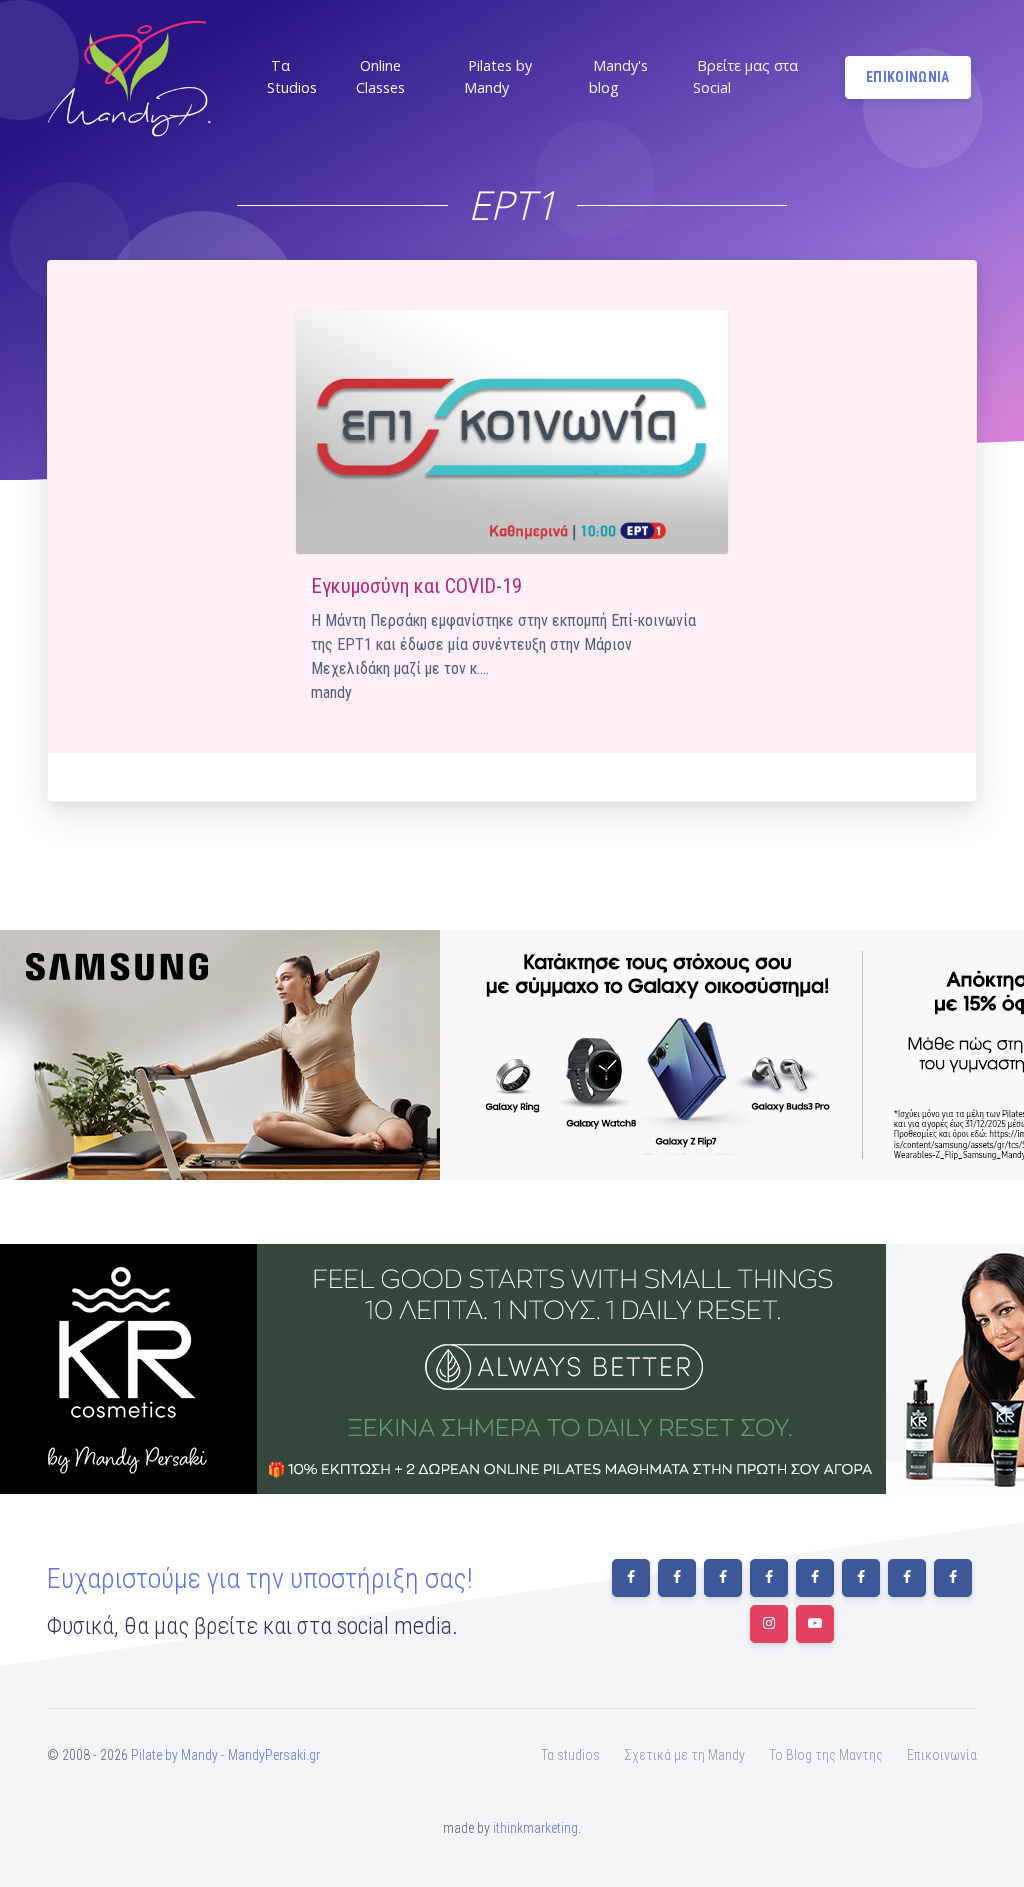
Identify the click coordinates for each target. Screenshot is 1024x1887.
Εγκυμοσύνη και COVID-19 (416, 586)
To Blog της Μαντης (826, 1755)
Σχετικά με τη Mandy (684, 1755)
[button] (300, 76)
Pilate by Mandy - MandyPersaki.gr (225, 1755)
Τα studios (570, 1755)
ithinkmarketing (535, 1828)
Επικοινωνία (942, 1755)
